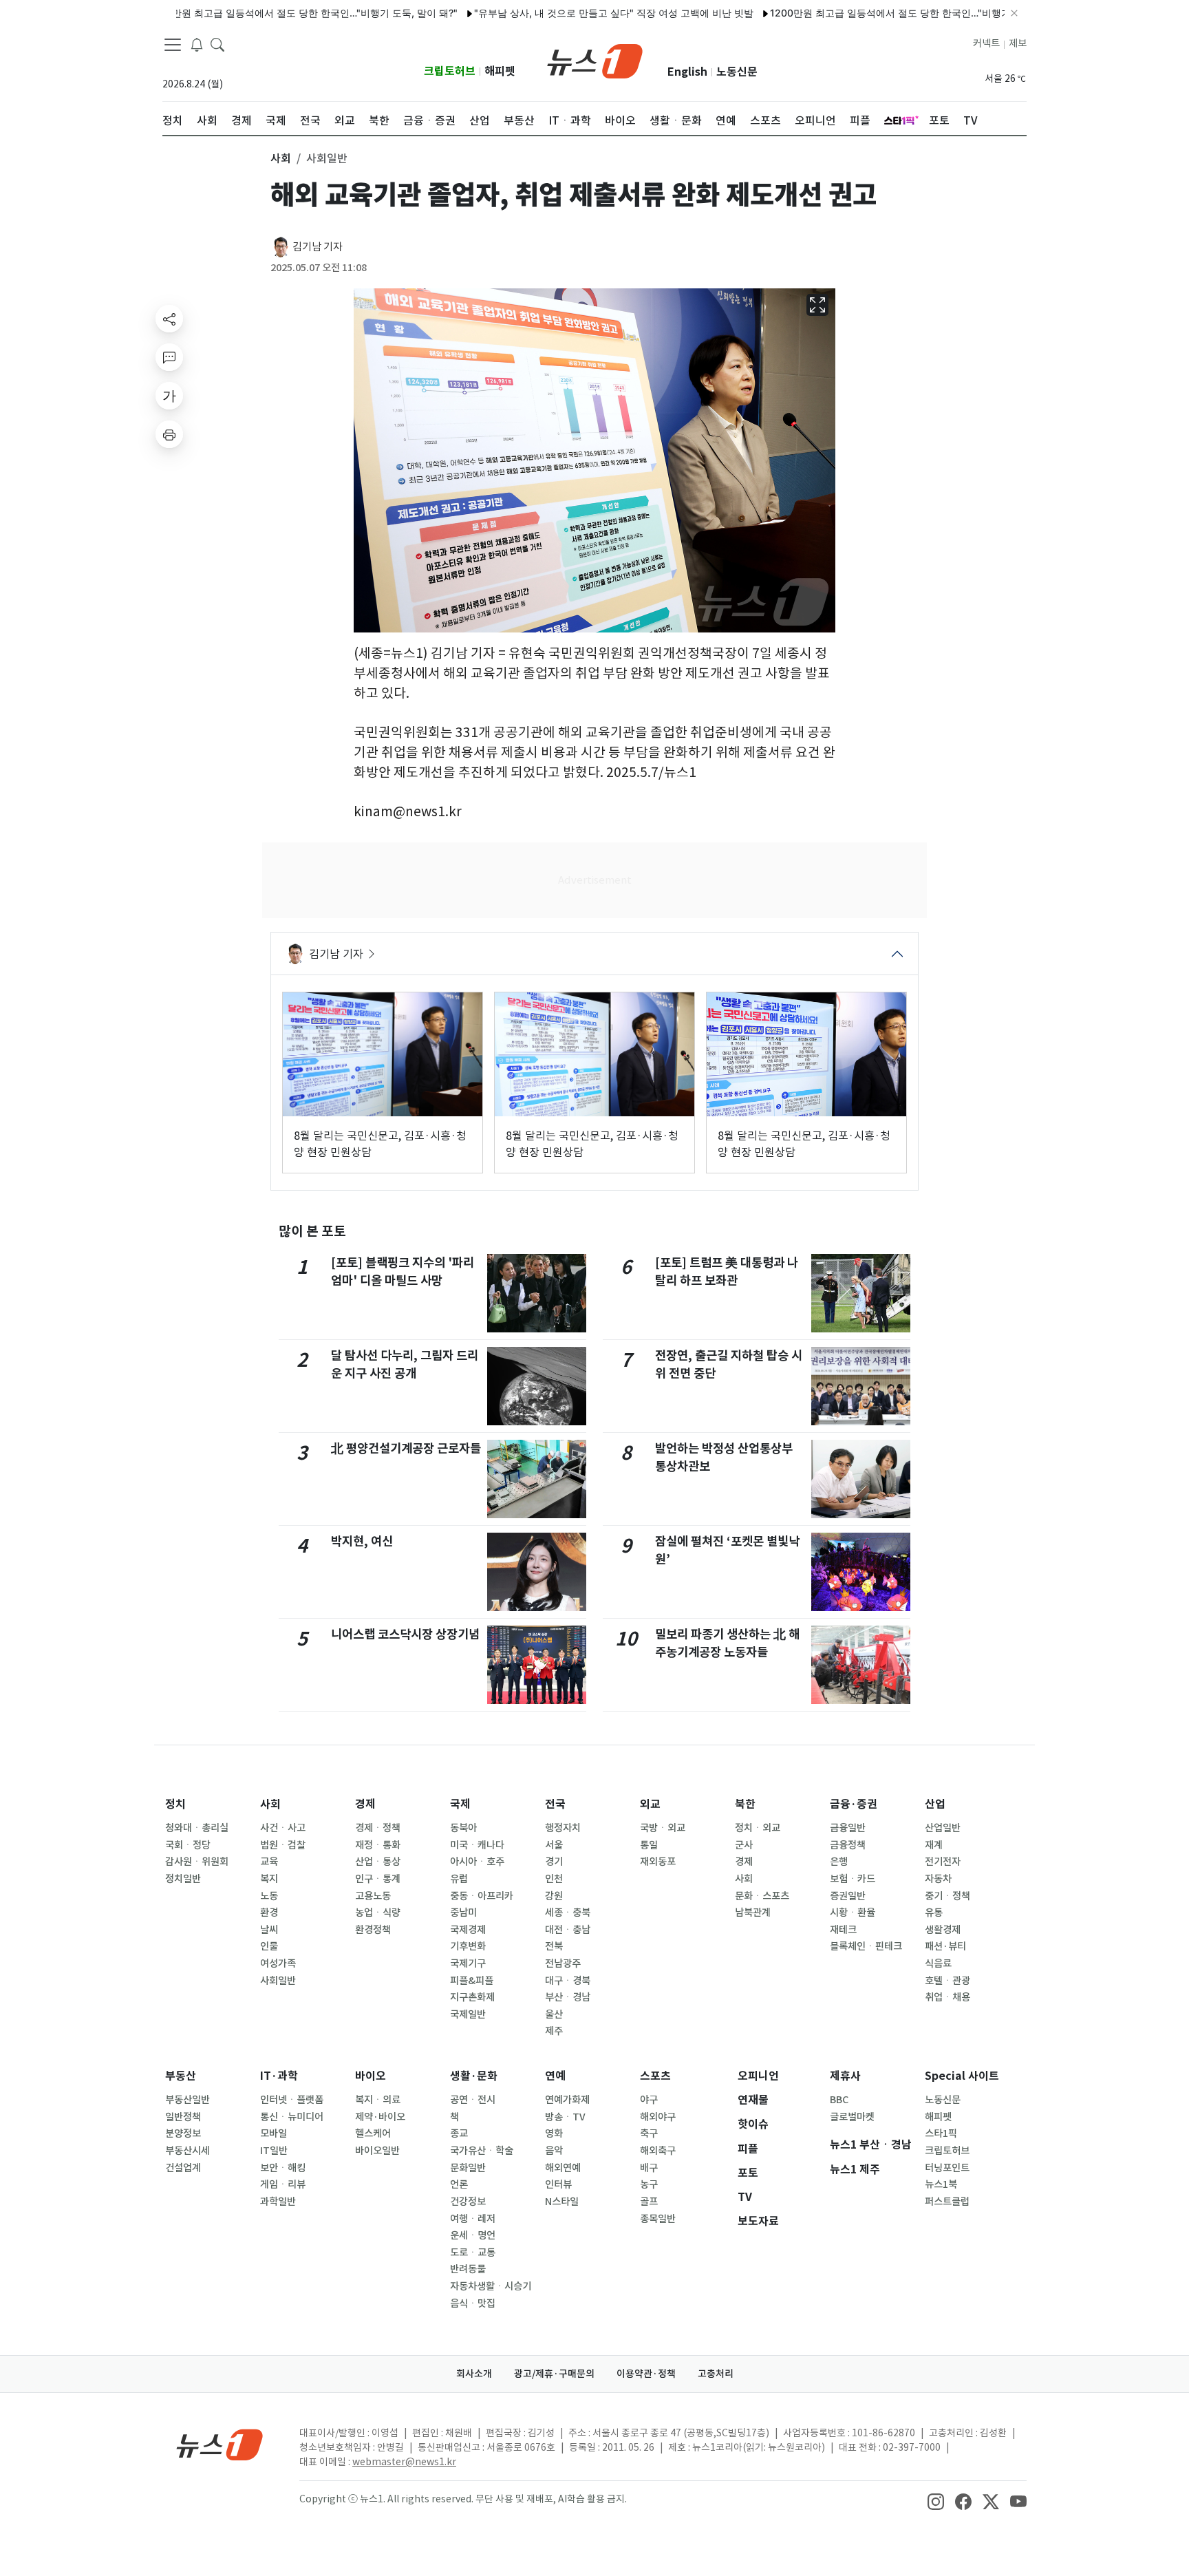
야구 (649, 2100)
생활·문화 (474, 2076)
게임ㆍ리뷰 (283, 2184)
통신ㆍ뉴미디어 (292, 2117)
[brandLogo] (595, 60)
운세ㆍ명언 (473, 2235)
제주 (554, 2031)
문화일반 (468, 2168)
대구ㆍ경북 (568, 1981)
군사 (744, 1845)
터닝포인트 (947, 2168)
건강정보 (468, 2202)
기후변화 (468, 1946)
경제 (365, 1804)
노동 (269, 1896)
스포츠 (655, 2076)
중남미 (463, 1913)
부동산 (181, 2076)
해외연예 (563, 2168)
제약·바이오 (380, 2117)
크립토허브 (450, 71)
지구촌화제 (472, 1997)
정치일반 (183, 1879)
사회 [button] (281, 158)
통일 (649, 1845)
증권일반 (848, 1896)
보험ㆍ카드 (853, 1879)
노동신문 (737, 72)
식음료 (938, 1963)
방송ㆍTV (565, 2117)
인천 (554, 1879)
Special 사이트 (962, 2076)
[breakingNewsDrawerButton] (197, 44)
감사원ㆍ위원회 (197, 1862)
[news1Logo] (220, 2444)
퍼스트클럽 (947, 2202)
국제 (460, 1804)
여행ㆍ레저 (473, 2219)
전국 (555, 1804)
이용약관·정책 (646, 2374)
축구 (649, 2133)
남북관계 (753, 1913)
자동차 (938, 1879)
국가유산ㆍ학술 (482, 2151)
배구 (649, 2168)
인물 (269, 1946)
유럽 (459, 1879)
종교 (459, 2133)
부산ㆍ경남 (568, 1997)
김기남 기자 (318, 247)
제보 (1018, 43)
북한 (745, 1804)
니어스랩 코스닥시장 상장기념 (405, 1634)
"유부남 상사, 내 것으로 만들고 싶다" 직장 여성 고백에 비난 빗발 (549, 13)
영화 (554, 2133)
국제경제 (468, 1930)
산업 (935, 1804)
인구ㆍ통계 (378, 1879)
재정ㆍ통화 (378, 1845)
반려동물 (468, 2269)
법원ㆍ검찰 (283, 1845)
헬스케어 (373, 2133)
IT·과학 (279, 2076)
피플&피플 (472, 1981)
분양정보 (183, 2133)
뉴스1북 (941, 2184)
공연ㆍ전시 (473, 2100)
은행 (839, 1862)
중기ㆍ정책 (947, 1896)
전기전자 (943, 1862)
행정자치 (563, 1828)
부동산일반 (188, 2100)
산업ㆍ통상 (378, 1862)
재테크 (843, 1930)
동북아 (463, 1828)
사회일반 (278, 1981)
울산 (554, 2014)
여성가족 (278, 1963)
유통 (934, 1913)
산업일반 (943, 1828)
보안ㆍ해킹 (283, 2168)
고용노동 (373, 1896)
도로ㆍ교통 (473, 2253)
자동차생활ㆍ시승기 (491, 2286)
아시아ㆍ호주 (477, 1862)
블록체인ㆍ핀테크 (866, 1946)
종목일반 (658, 2219)
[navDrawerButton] (173, 45)
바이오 (371, 2076)
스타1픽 (941, 2133)
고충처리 (716, 2374)
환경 (269, 1913)
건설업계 (183, 2168)
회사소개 (474, 2374)
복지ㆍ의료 (378, 2100)
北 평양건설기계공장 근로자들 (406, 1448)
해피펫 (500, 71)
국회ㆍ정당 (188, 1845)
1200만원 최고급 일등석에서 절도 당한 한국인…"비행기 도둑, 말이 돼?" (238, 13)
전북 (554, 1946)
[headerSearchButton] (217, 44)
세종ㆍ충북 (568, 1913)
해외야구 (658, 2117)
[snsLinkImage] (936, 2500)
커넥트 (986, 43)
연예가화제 (567, 2100)
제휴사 (845, 2076)
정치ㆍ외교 (758, 1828)
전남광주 (563, 1963)
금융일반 (848, 1828)
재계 (934, 1845)
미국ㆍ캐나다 (477, 1845)
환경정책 (373, 1930)
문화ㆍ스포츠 (762, 1896)
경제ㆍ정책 (378, 1828)
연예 (555, 2076)
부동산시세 (188, 2151)
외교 (650, 1804)
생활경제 (943, 1930)
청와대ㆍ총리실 (197, 1828)
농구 (649, 2184)
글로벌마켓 (852, 2117)
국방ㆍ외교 (663, 1828)
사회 (270, 1804)
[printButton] (169, 434)
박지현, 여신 (362, 1541)
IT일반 (274, 2151)
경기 (554, 1862)
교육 (269, 1862)
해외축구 (658, 2151)
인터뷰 (558, 2184)
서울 (554, 1845)
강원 (554, 1896)
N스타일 (562, 2202)
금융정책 (848, 1845)
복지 (269, 1879)
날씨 (269, 1930)
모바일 (274, 2133)
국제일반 (468, 2014)
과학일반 (278, 2202)
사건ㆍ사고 (283, 1828)
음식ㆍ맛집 (473, 2303)
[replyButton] (169, 357)
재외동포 (658, 1862)
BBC (839, 2100)
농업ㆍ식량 (378, 1913)
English (687, 72)
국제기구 (468, 1963)
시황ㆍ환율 (853, 1913)
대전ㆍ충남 (568, 1930)
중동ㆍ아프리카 (482, 1896)
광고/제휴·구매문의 (554, 2374)
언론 (459, 2184)
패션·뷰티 (945, 1946)
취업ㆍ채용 (947, 1997)
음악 (554, 2151)
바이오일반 (377, 2151)
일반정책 (183, 2117)
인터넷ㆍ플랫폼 (292, 2100)
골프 (649, 2202)
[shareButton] (169, 319)
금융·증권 (854, 1804)
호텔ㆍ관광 (947, 1981)
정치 (175, 1804)
